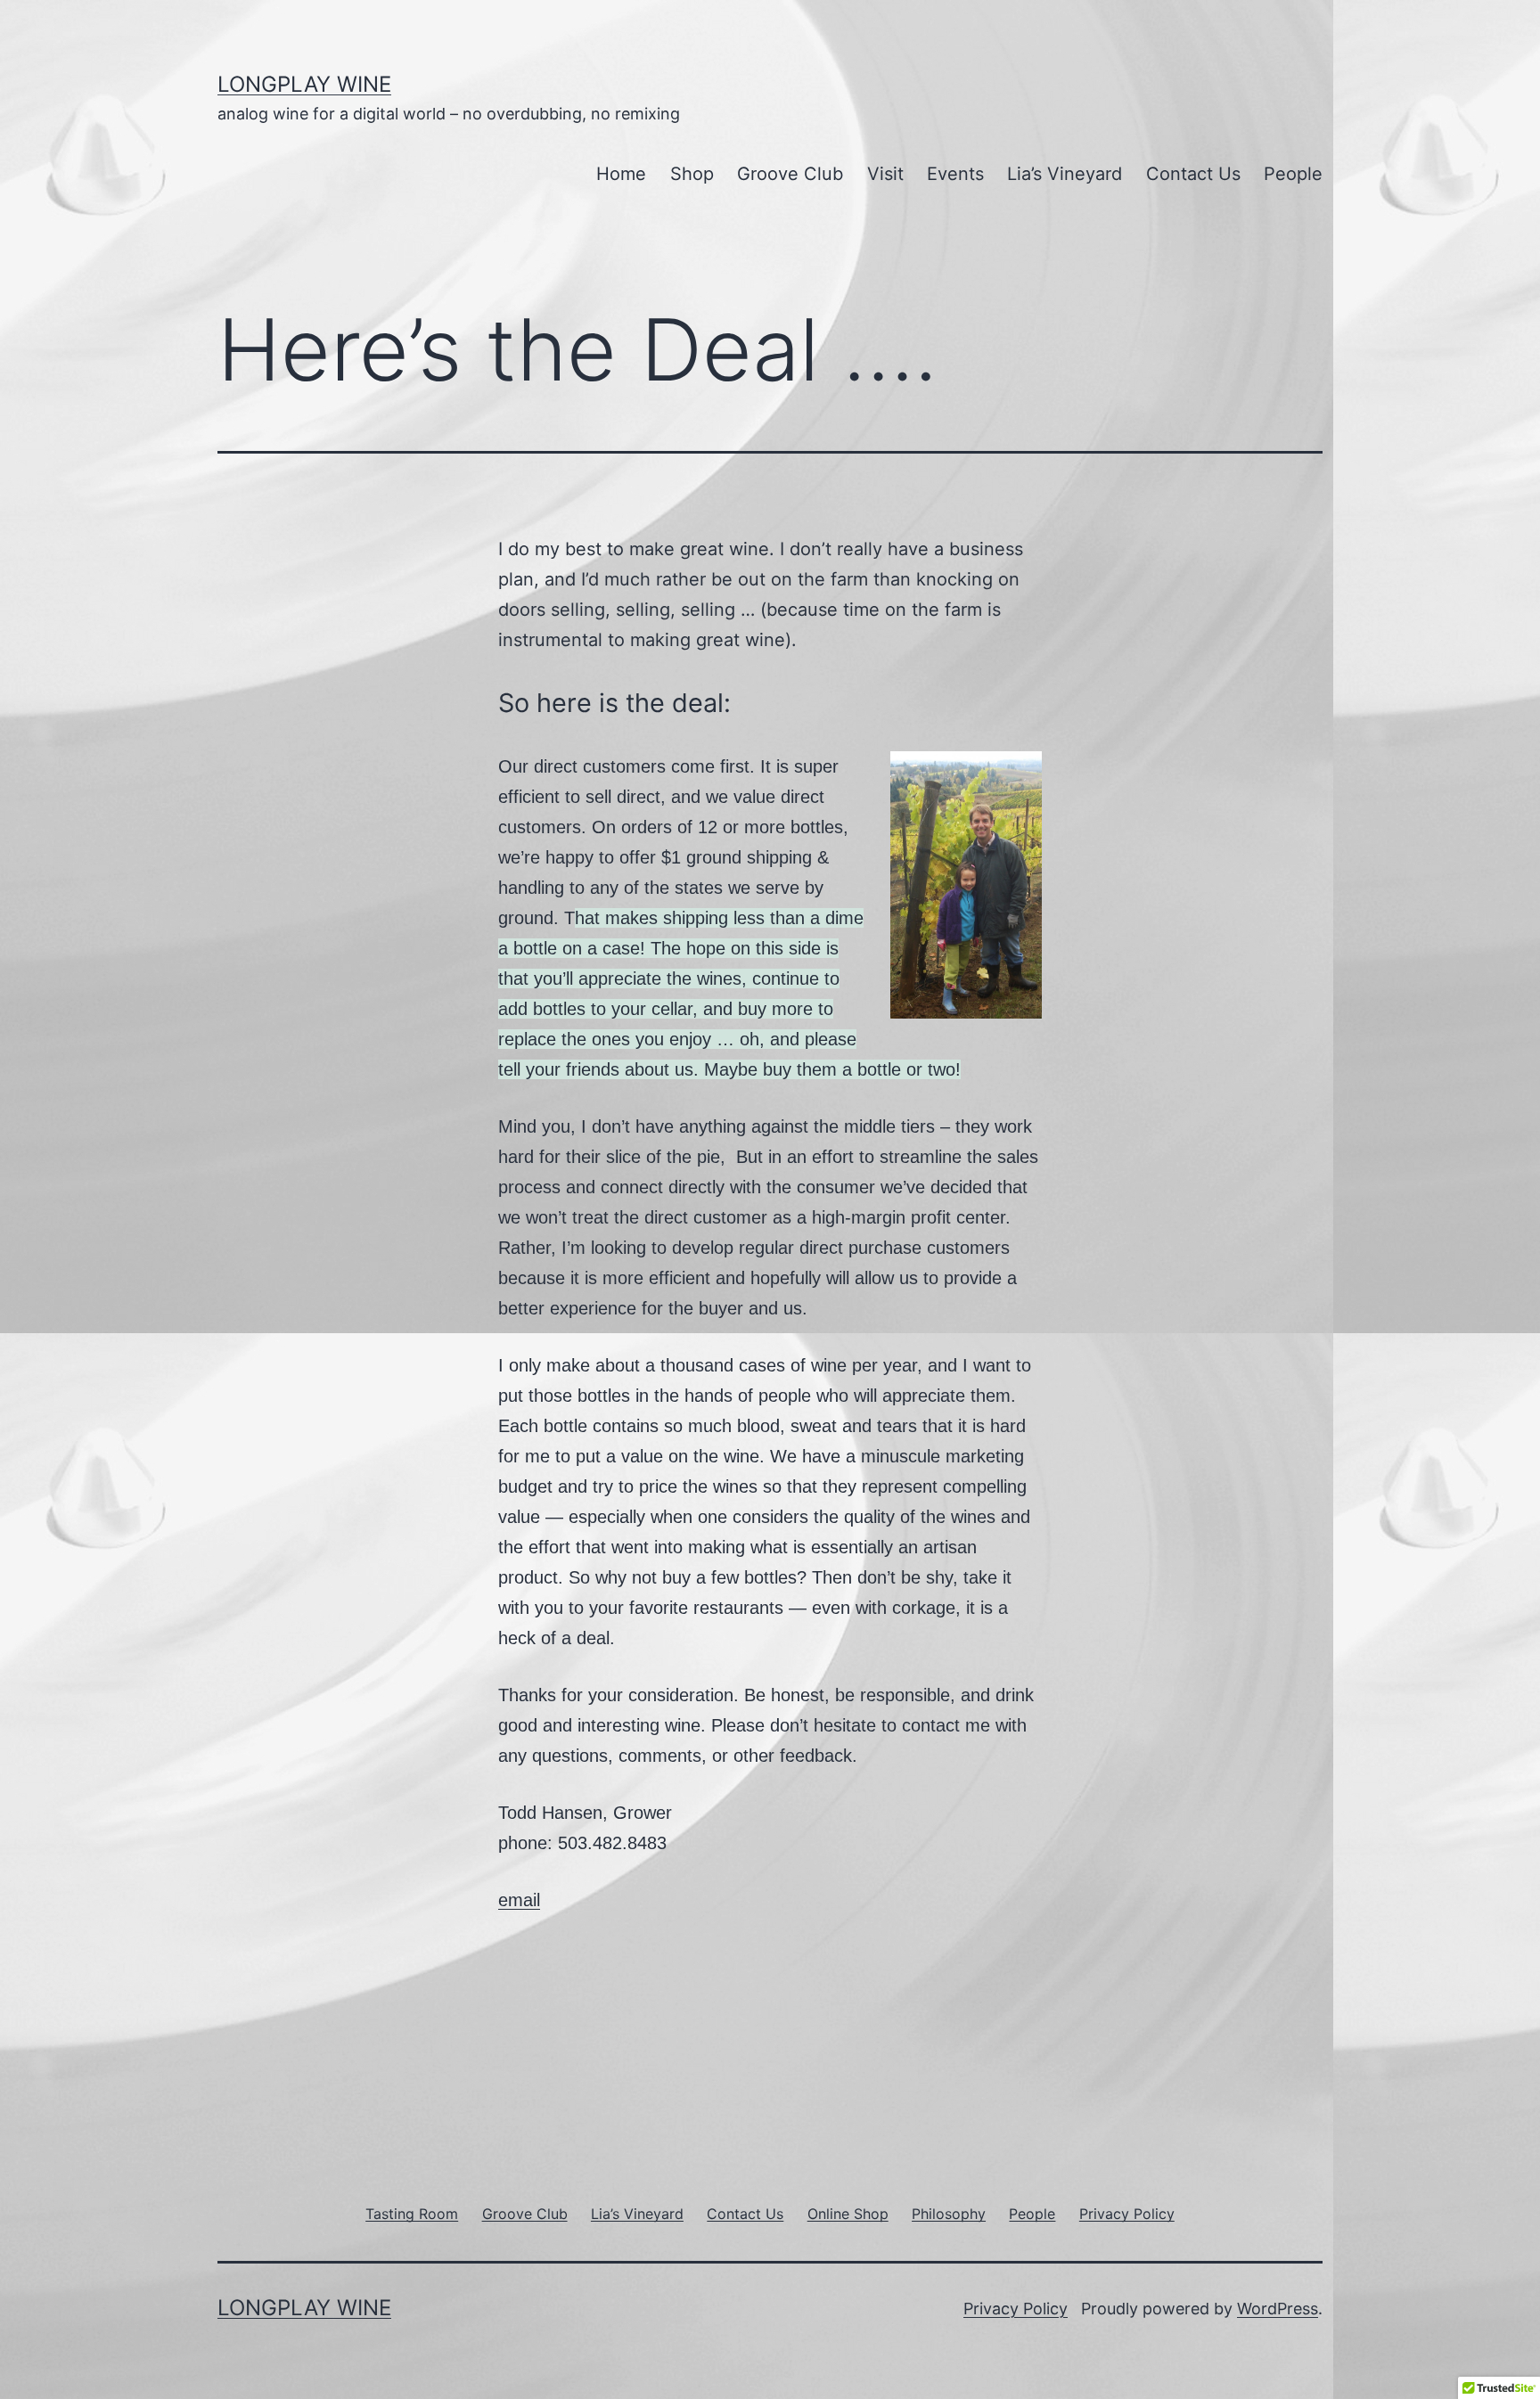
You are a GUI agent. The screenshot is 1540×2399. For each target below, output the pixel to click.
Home (621, 174)
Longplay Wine (304, 84)
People (1293, 174)
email (519, 1900)
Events (955, 174)
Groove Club (790, 174)
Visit (885, 174)
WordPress (1278, 2309)
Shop (692, 174)
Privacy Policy (1016, 2309)
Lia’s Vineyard (1065, 174)
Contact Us (1193, 174)
